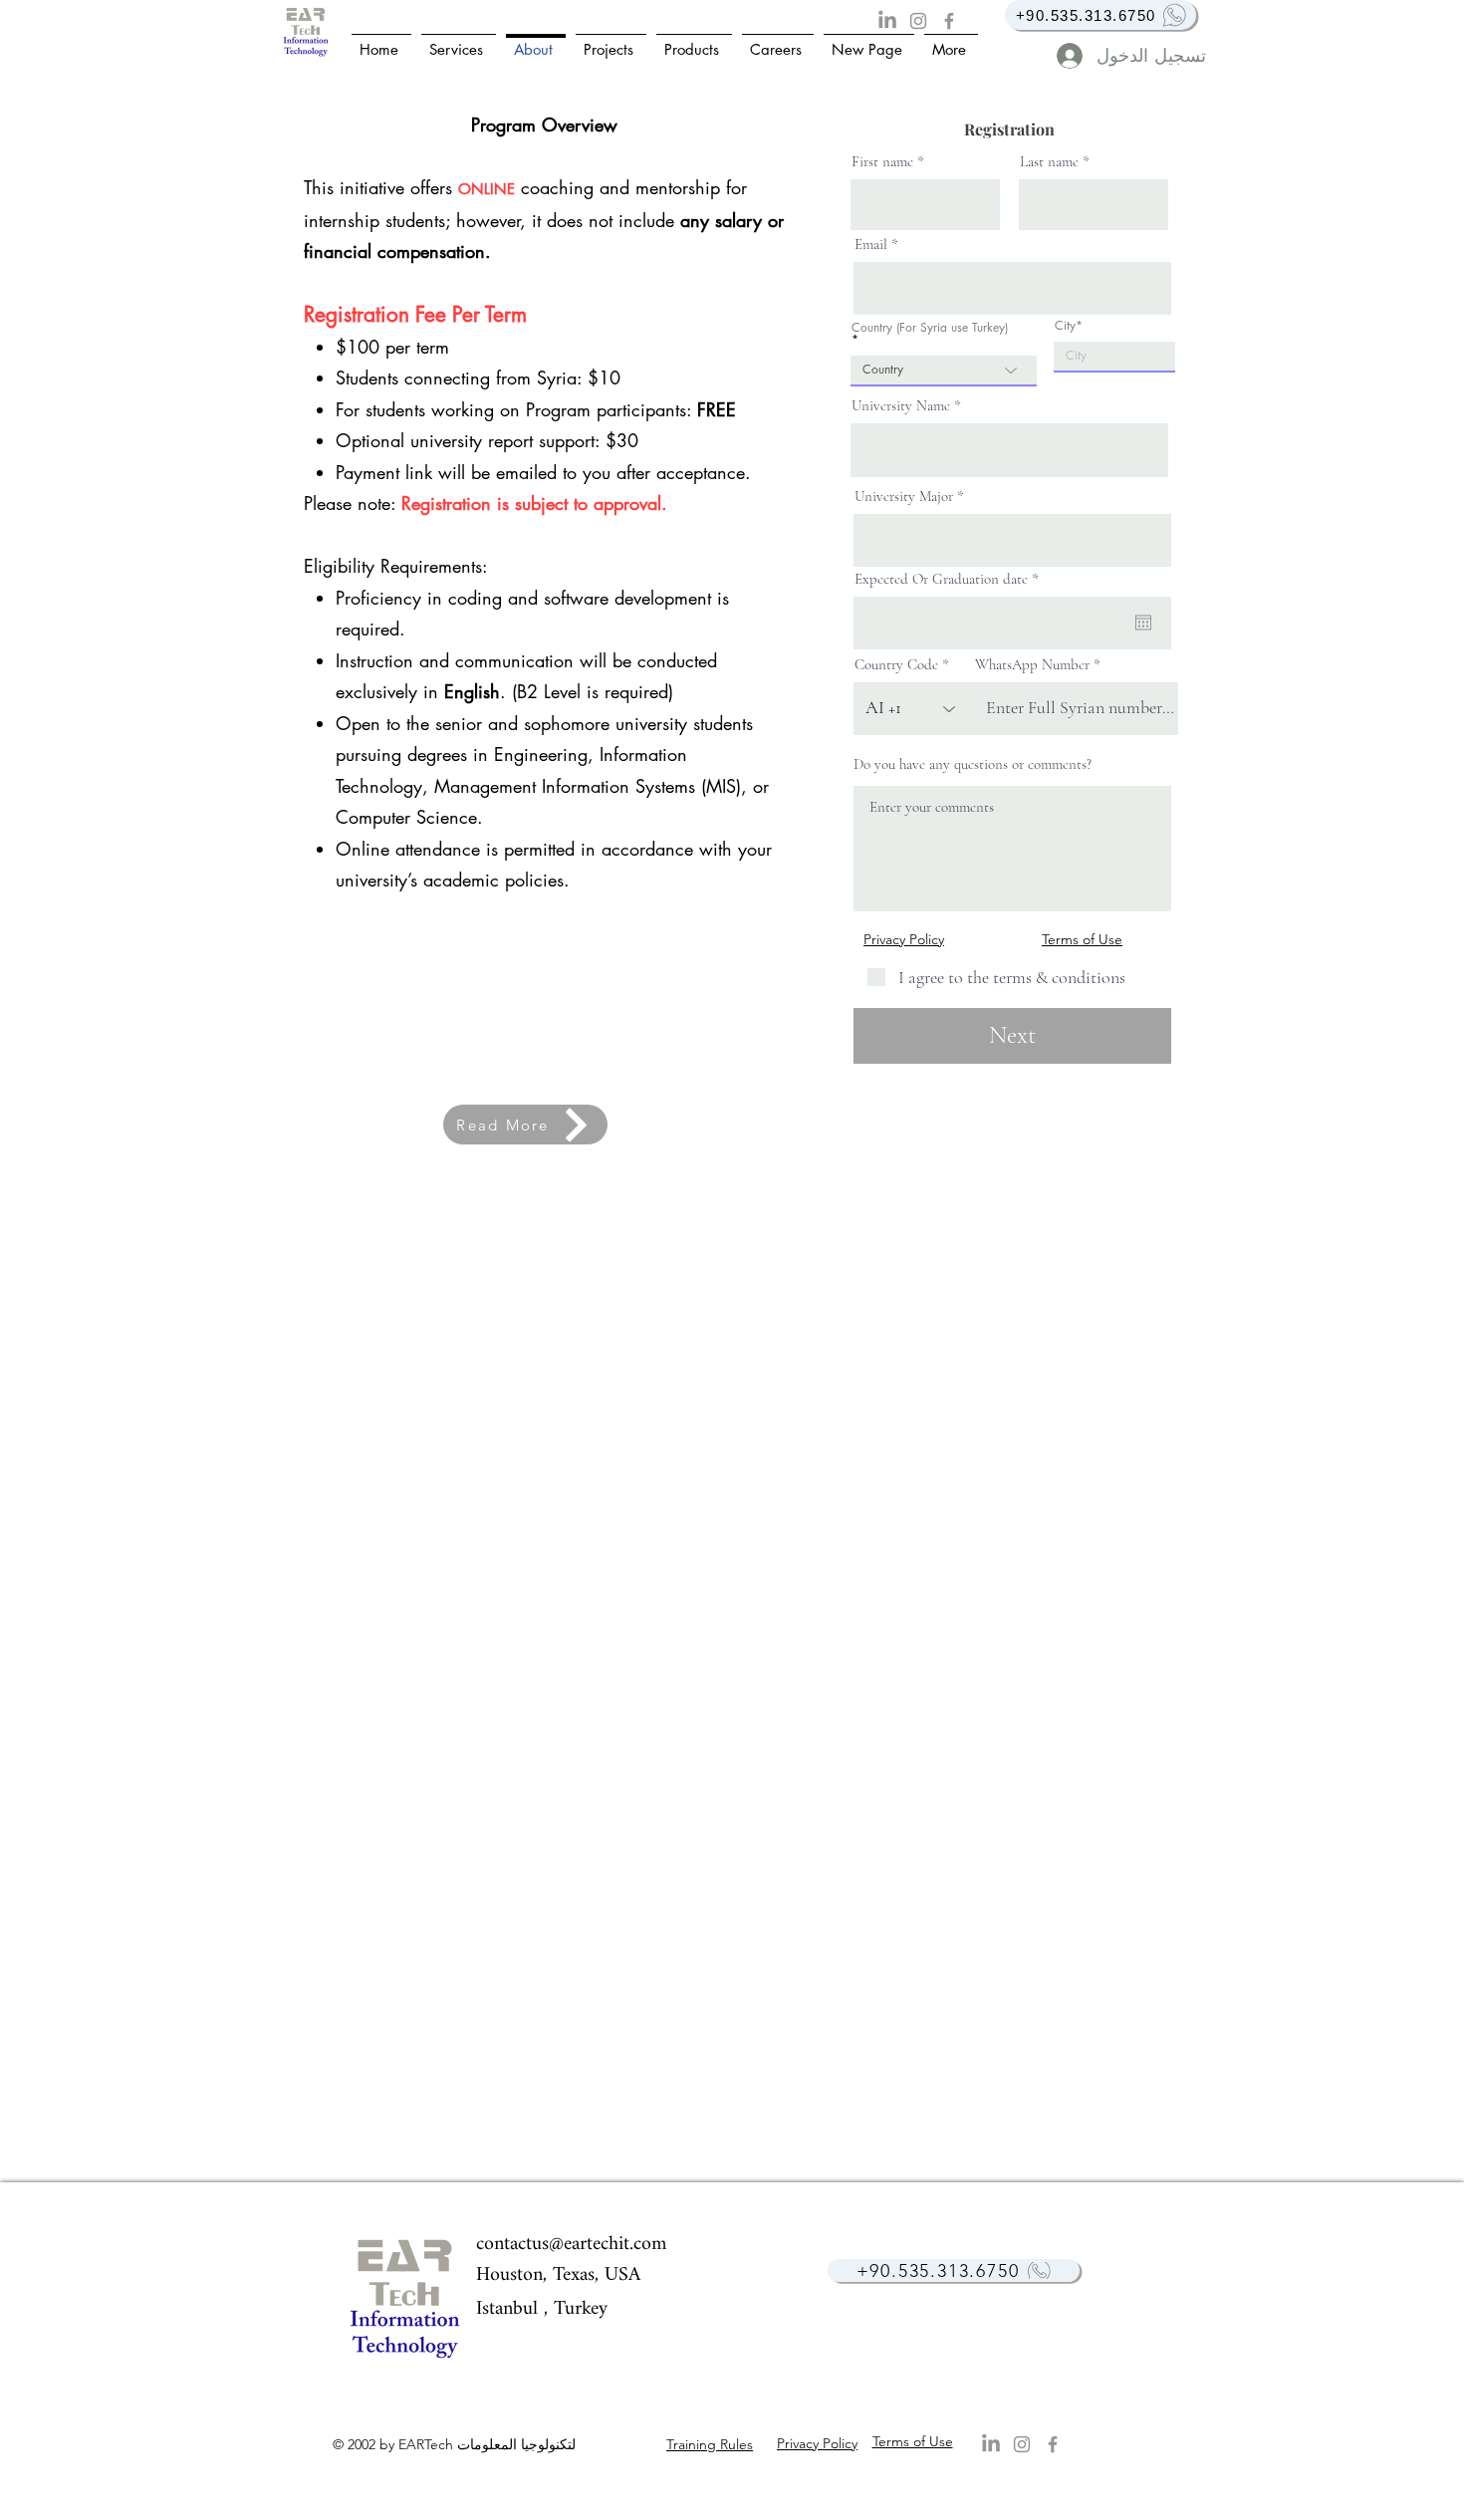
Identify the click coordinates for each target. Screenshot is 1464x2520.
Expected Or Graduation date (950, 579)
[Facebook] (949, 21)
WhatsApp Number (1032, 665)
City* (1069, 326)
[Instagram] (918, 21)
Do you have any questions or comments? (973, 764)
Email (871, 245)
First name (882, 162)
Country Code (896, 665)
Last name (1049, 162)
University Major (904, 497)
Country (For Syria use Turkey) (930, 329)
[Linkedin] (887, 21)
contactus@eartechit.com (571, 2245)
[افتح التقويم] (1143, 623)
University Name (901, 406)
